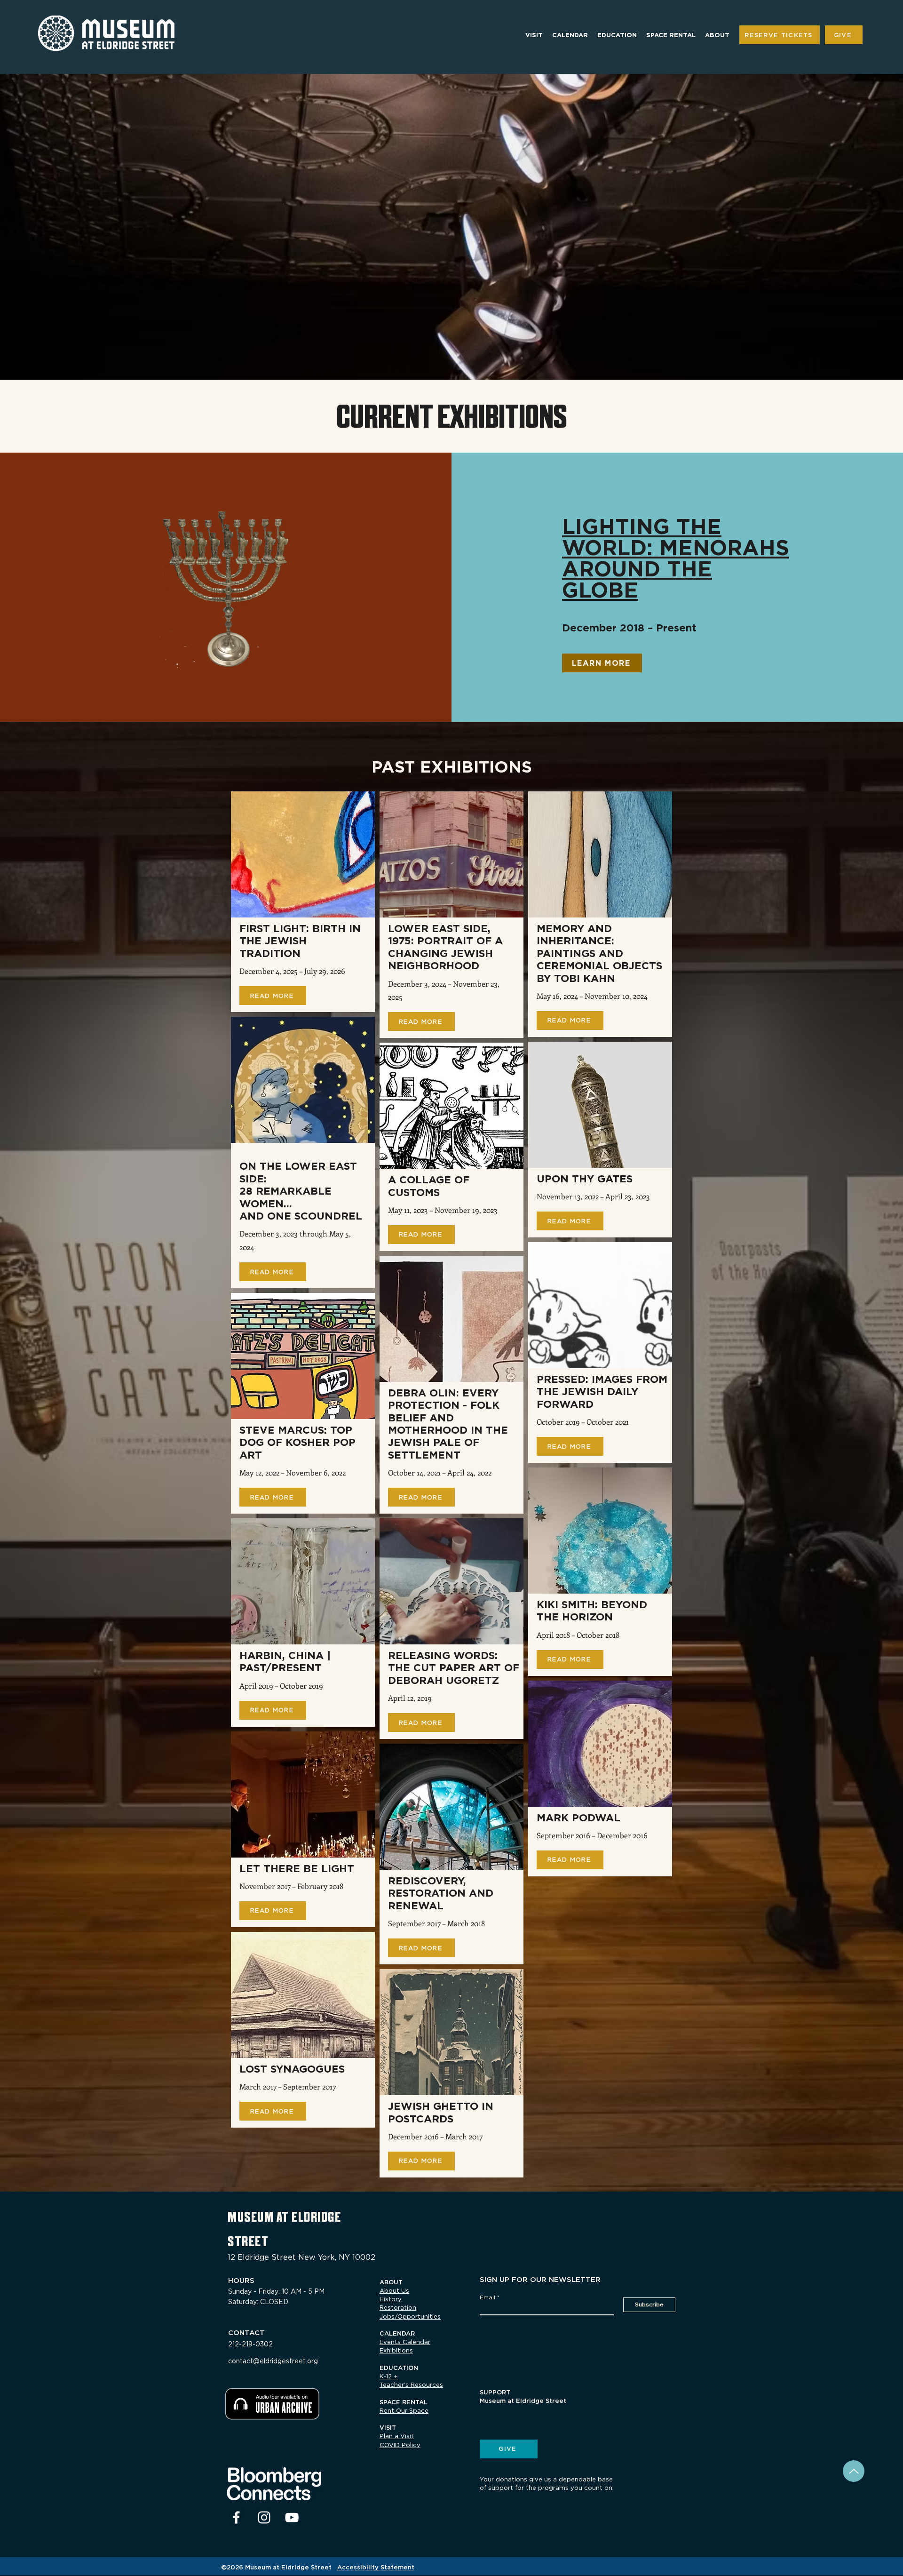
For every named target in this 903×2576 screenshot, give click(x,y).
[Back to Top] (854, 2471)
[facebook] (236, 2517)
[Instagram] (264, 2517)
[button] (534, 35)
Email (487, 2297)
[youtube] (292, 2517)
